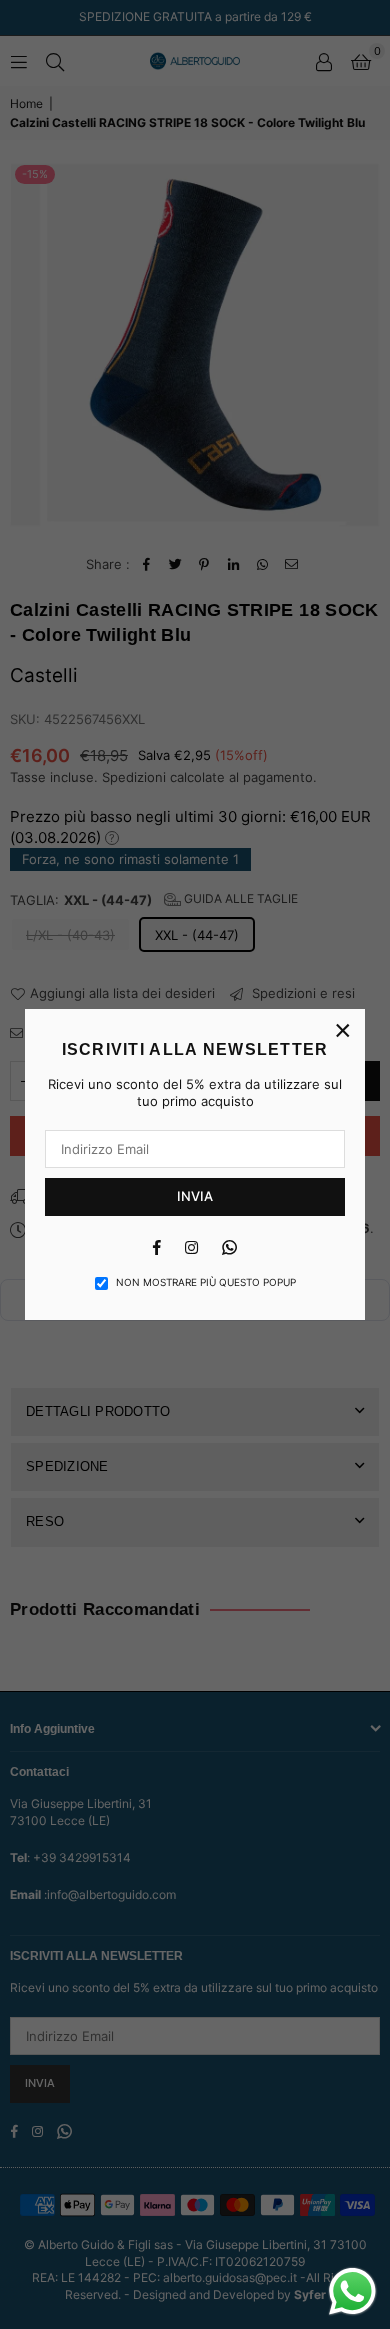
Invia (195, 1196)
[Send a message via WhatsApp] (352, 2291)
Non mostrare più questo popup (206, 1282)
